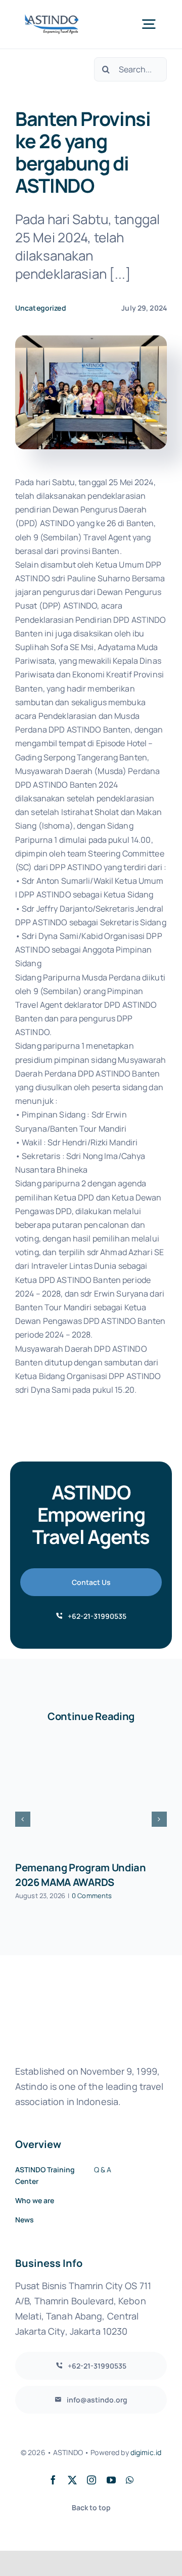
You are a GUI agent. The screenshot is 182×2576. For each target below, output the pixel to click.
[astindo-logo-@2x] (52, 18)
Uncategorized (41, 308)
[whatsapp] (130, 2480)
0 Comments (92, 1896)
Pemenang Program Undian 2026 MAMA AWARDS (81, 1875)
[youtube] (111, 2480)
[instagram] (92, 2480)
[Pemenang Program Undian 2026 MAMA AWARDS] (91, 1796)
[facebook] (53, 2480)
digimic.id (146, 2452)
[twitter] (72, 2480)
